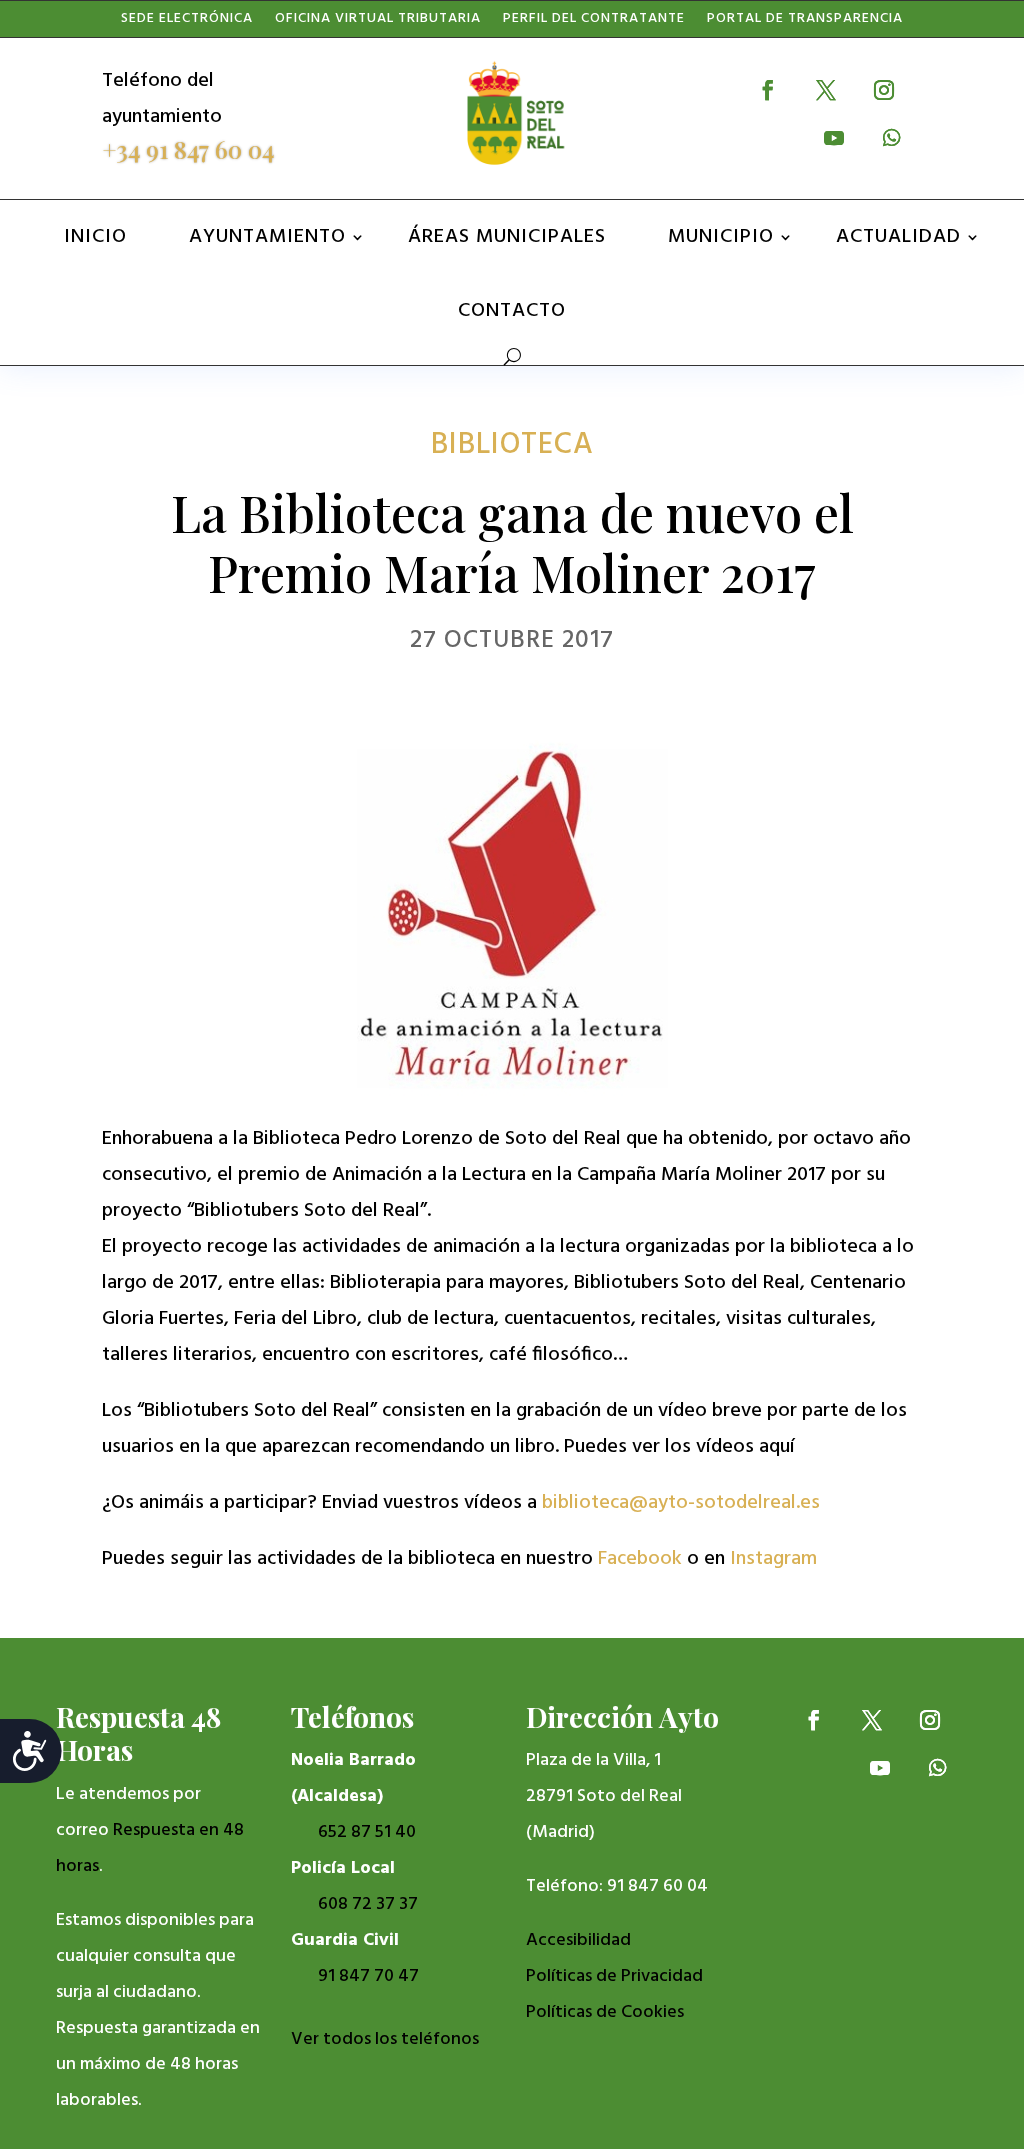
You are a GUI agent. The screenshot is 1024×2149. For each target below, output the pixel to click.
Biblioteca (512, 445)
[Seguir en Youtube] (834, 138)
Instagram (773, 1559)
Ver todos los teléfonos (385, 2039)
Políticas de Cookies (605, 2012)
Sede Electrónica (187, 23)
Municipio (721, 237)
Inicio (95, 237)
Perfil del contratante (594, 23)
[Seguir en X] (826, 90)
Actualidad (898, 237)
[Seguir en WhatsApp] (892, 138)
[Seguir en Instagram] (884, 90)
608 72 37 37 (368, 1904)
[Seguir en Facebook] (768, 90)
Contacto (512, 311)
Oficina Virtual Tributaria (378, 23)
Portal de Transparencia (805, 23)
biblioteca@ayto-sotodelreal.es (681, 1503)
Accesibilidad (578, 1940)
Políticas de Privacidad (614, 1976)
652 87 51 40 (367, 1832)
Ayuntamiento (267, 237)
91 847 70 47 (368, 1976)
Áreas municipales (507, 237)
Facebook (640, 1559)
